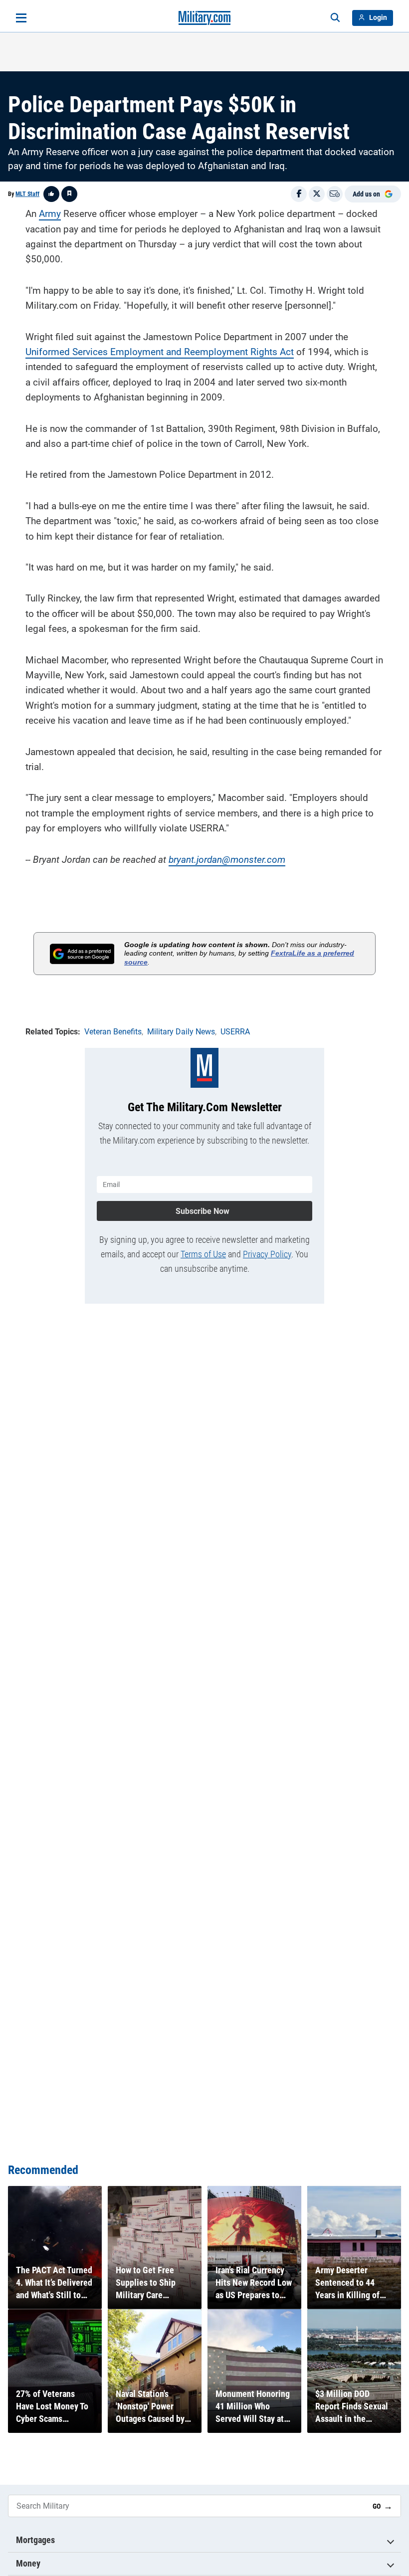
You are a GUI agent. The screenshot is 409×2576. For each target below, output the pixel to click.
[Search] (335, 18)
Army (50, 214)
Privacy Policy (267, 1254)
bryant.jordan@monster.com (227, 860)
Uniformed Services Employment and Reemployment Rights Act (160, 352)
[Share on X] (317, 194)
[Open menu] (21, 18)
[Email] (335, 194)
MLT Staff (27, 194)
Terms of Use (203, 1254)
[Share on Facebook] (299, 194)
